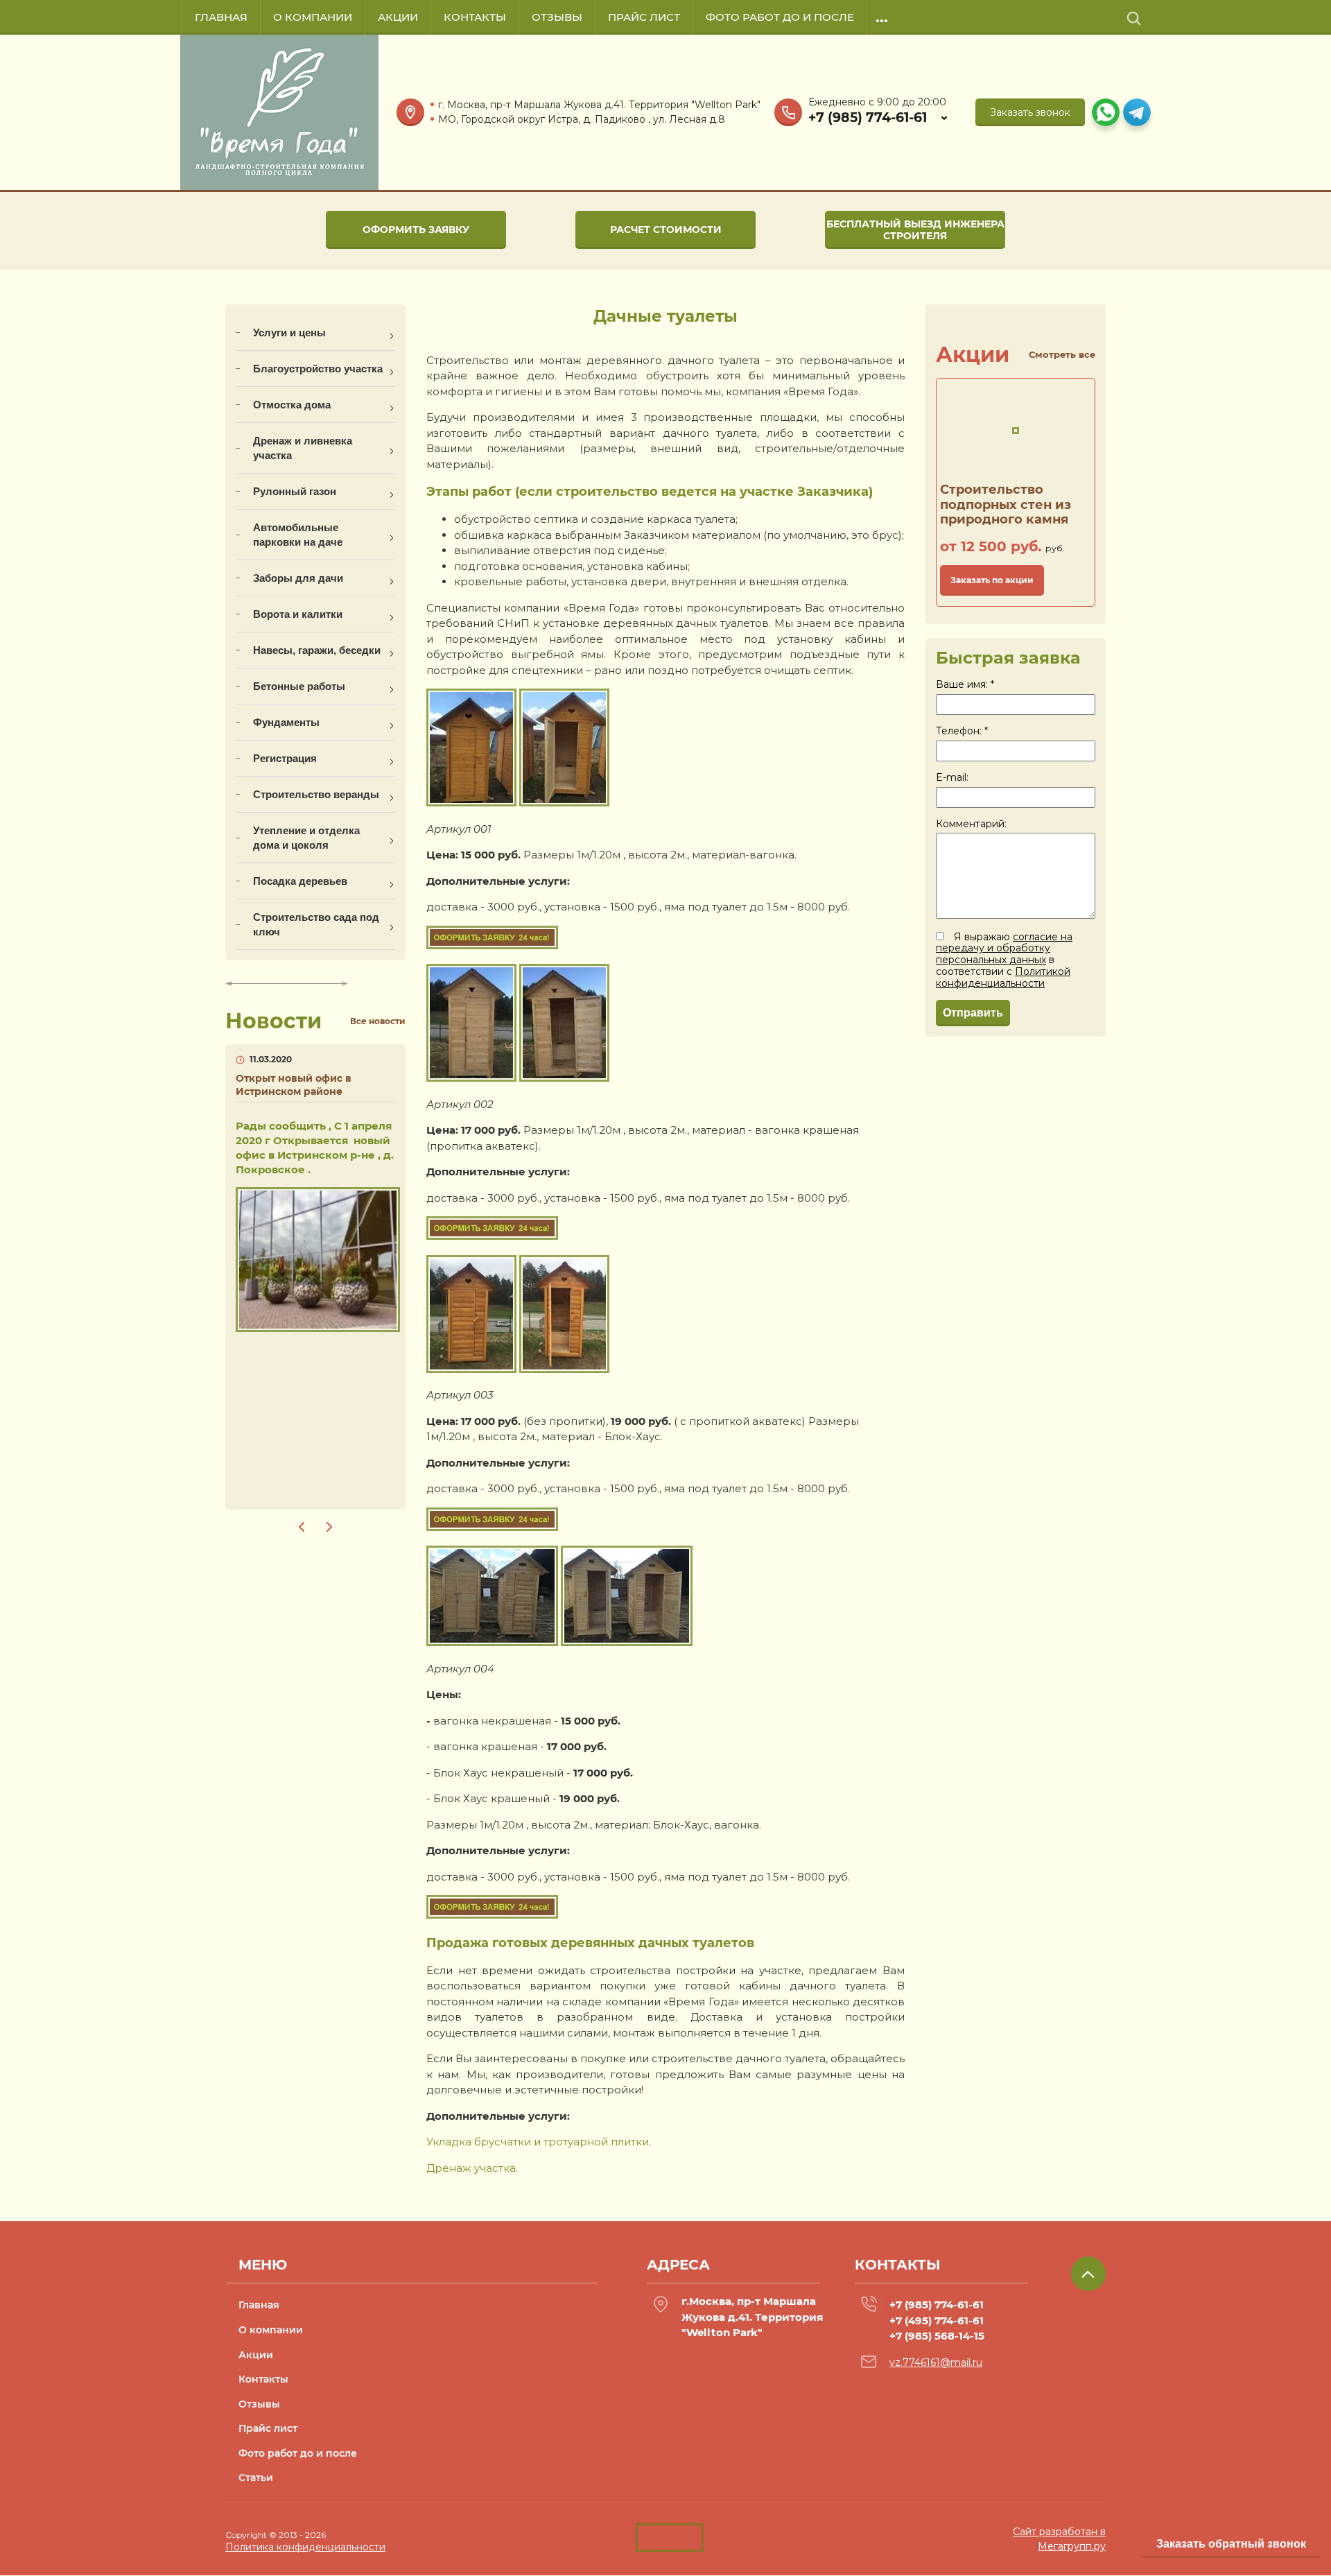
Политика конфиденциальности (305, 2547)
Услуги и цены (289, 332)
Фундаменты (286, 722)
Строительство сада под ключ (316, 924)
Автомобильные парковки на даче (298, 535)
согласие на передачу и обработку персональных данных (1004, 949)
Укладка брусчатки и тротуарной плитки (538, 2142)
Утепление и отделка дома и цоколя (306, 838)
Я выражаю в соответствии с (1004, 960)
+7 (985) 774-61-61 (868, 118)
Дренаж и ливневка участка (303, 448)
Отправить (973, 1013)
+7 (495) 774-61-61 (937, 2320)
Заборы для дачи (298, 578)
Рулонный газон (295, 491)
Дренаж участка (471, 2168)
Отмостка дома (292, 405)
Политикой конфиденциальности (1003, 977)
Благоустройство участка (318, 369)
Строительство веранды (316, 794)
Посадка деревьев (300, 881)
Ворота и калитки (298, 614)
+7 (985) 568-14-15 (937, 2336)
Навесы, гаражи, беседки (317, 650)
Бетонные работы (299, 686)
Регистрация (285, 758)
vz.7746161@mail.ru (936, 2362)
